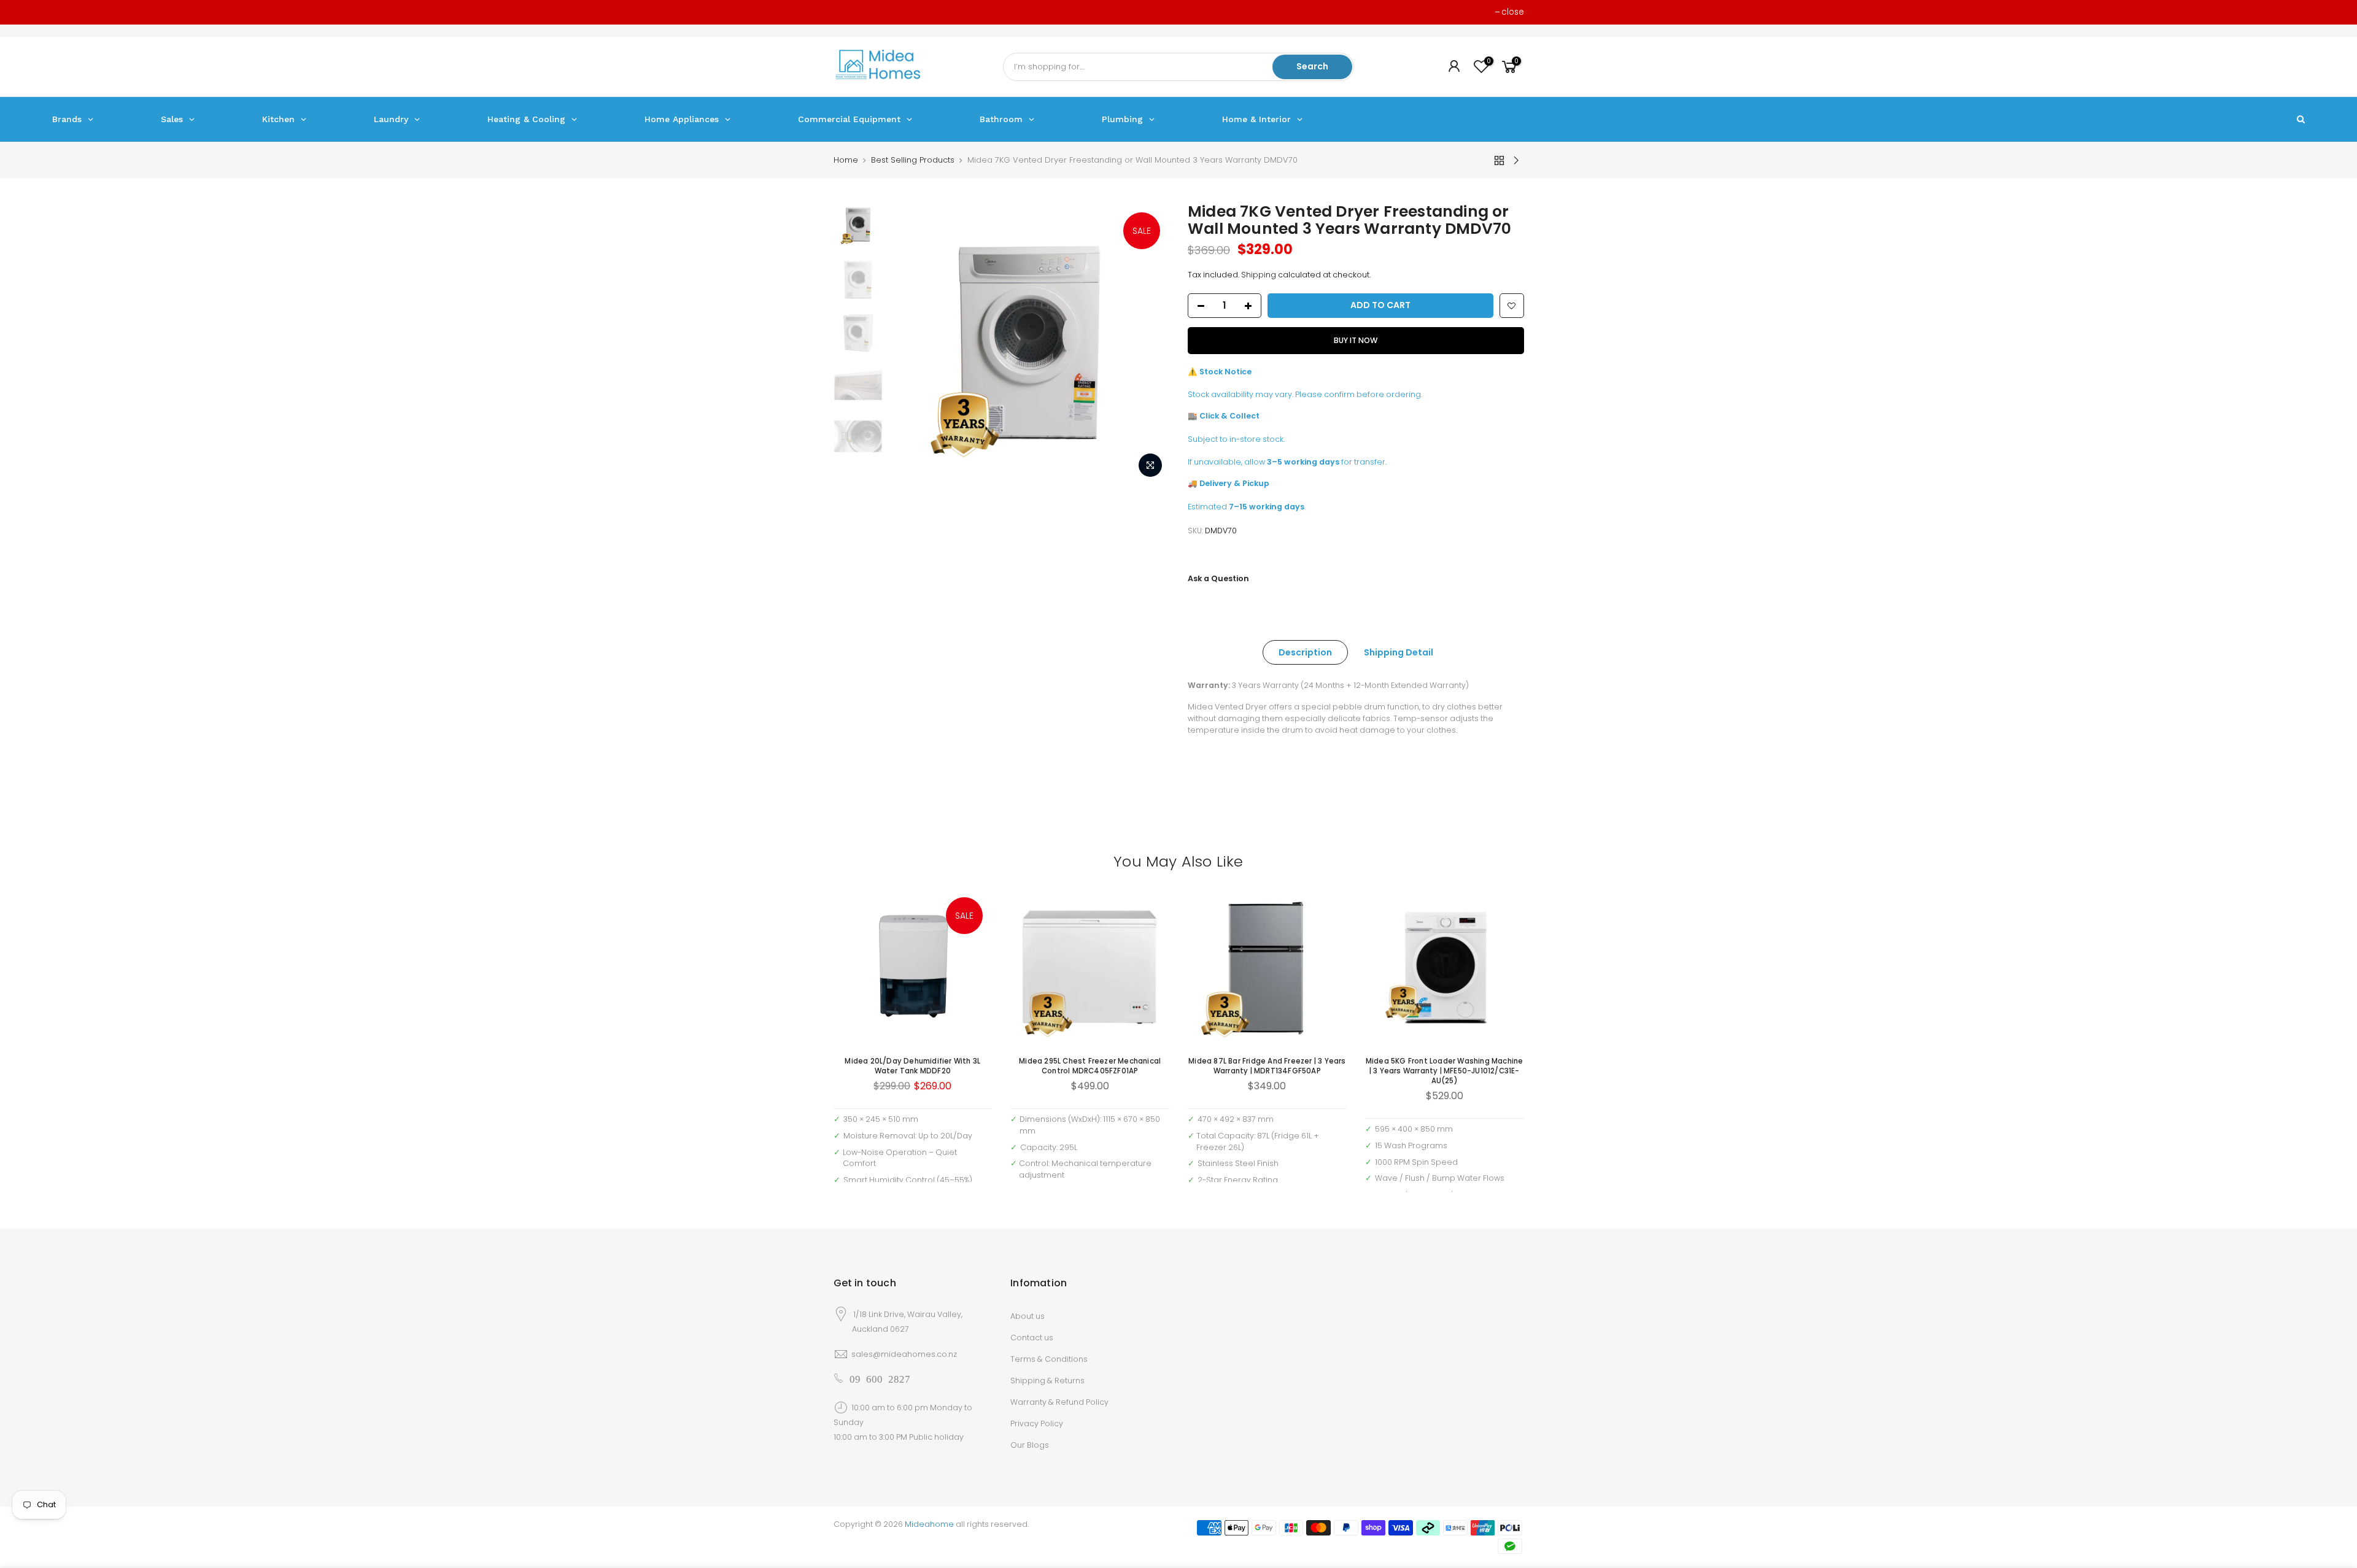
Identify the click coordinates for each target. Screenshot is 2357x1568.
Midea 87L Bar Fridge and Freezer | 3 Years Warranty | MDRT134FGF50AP (1267, 1066)
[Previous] (910, 344)
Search (1312, 66)
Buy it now (1356, 340)
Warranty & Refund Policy (1059, 1402)
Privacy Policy (1037, 1423)
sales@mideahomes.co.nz (904, 1354)
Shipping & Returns (1047, 1381)
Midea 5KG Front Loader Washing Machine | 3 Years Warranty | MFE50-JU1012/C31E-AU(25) (1445, 1071)
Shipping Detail (1399, 652)
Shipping (1259, 275)
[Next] (1148, 344)
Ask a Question (1218, 578)
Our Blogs (1030, 1445)
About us (1028, 1316)
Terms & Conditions (1049, 1359)
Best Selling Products (913, 160)
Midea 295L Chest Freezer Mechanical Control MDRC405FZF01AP (1090, 1066)
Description (1305, 652)
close (1513, 12)
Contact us (1032, 1338)
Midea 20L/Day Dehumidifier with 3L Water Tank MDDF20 (912, 1066)
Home (846, 160)
